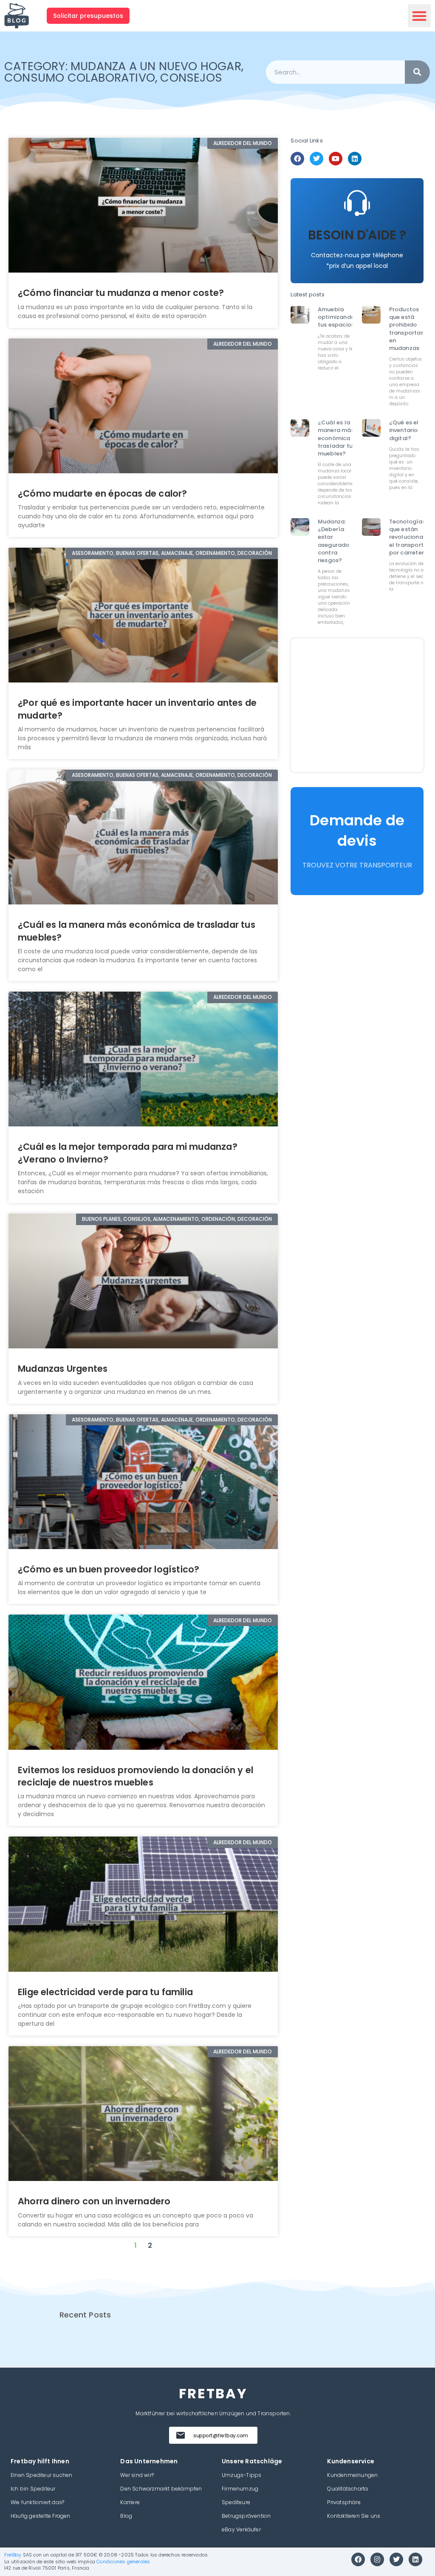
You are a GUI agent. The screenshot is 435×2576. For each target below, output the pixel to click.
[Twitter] (316, 159)
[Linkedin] (355, 159)
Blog (126, 2516)
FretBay (13, 2555)
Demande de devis (357, 830)
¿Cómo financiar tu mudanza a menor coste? (121, 293)
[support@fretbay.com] (181, 2435)
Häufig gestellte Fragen (41, 2516)
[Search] (417, 72)
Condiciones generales (123, 2562)
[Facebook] (297, 159)
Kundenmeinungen (352, 2475)
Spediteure (236, 2502)
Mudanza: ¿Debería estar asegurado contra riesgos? (334, 541)
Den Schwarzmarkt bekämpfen (161, 2489)
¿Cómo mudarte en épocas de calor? (103, 493)
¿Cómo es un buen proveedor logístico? (110, 1569)
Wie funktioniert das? (37, 2502)
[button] (419, 16)
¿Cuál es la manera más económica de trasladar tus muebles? (338, 438)
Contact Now (357, 252)
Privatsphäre (344, 2502)
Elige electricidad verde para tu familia (105, 1992)
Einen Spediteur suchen (41, 2475)
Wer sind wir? (137, 2475)
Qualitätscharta (347, 2489)
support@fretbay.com (221, 2435)
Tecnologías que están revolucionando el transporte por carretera (412, 537)
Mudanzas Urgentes (63, 1369)
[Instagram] (377, 2559)
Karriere (130, 2502)
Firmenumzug (240, 2489)
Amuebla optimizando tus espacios (336, 317)
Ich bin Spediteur (33, 2489)
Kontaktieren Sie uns (354, 2516)
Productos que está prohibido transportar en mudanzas (406, 329)
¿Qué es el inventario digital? (404, 430)
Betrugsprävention (246, 2516)
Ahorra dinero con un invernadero (94, 2201)
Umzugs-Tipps (242, 2475)
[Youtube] (336, 159)
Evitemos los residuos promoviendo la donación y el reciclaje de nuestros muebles (136, 1776)
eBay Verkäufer (241, 2529)
